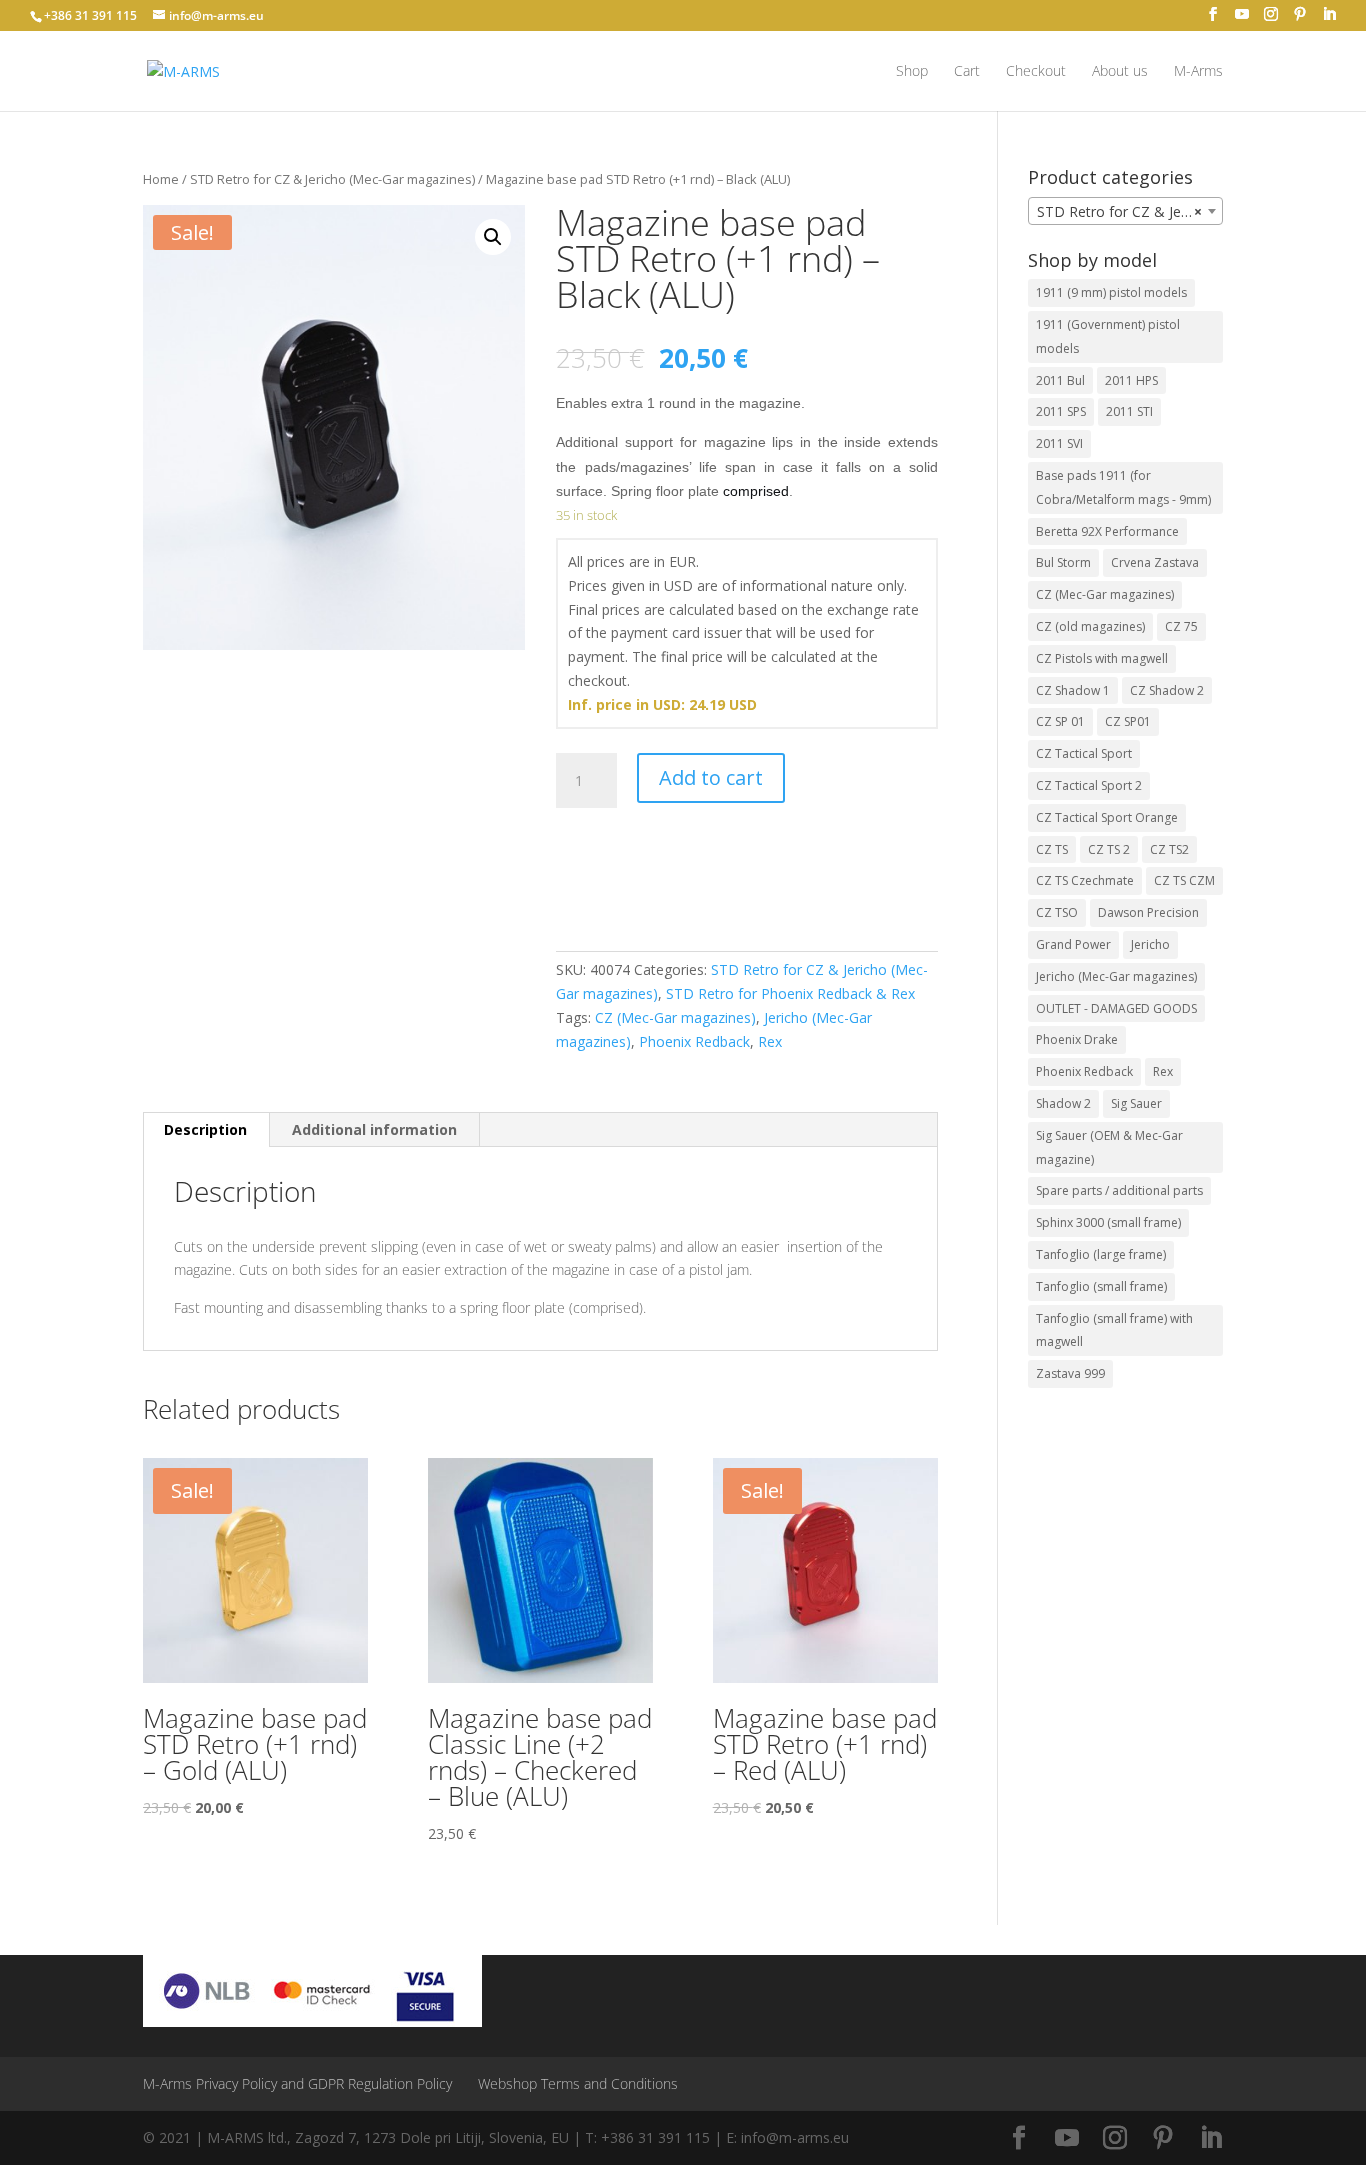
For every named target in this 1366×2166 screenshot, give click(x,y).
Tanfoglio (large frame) (1101, 1254)
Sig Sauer (1136, 1103)
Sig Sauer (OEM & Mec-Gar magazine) (1109, 1147)
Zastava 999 (1070, 1373)
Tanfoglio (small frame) (1101, 1286)
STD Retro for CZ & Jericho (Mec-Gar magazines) (332, 179)
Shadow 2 (1063, 1103)
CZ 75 (1181, 626)
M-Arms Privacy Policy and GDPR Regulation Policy (297, 2083)
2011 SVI (1059, 443)
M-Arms (1198, 72)
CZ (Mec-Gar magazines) (675, 1017)
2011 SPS (1061, 411)
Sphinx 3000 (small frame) (1108, 1222)
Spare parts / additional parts (1119, 1190)
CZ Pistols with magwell (1102, 658)
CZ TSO (1057, 912)
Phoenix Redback (694, 1041)
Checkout (1036, 72)
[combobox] (1125, 211)
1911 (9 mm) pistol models (1111, 292)
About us (1120, 72)
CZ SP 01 (1060, 721)
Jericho (1150, 944)
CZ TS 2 (1109, 849)
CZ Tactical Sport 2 (1089, 785)
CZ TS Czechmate (1085, 880)
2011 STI (1129, 411)
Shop (912, 72)
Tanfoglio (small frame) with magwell (1114, 1330)
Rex (770, 1041)
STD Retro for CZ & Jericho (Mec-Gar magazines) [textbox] (1129, 211)
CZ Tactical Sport (1084, 753)
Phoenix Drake (1077, 1039)
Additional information (374, 1129)
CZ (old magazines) (1090, 626)
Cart (967, 72)
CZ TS (1052, 849)
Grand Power (1073, 944)
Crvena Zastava (1155, 562)
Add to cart (711, 777)
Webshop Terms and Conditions (578, 2083)
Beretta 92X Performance (1107, 531)
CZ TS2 (1169, 849)
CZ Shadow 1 (1073, 690)
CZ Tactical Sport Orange (1107, 817)
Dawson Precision (1148, 912)
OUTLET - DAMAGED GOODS (1116, 1008)
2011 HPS (1131, 380)
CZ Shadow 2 (1167, 690)
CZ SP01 (1128, 721)
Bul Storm (1063, 562)
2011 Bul (1060, 380)
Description (205, 1129)
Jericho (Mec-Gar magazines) (1116, 976)
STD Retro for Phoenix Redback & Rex (790, 993)
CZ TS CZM (1184, 880)
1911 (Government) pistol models (1108, 336)
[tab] (206, 1130)
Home (161, 179)
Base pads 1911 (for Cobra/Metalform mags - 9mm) (1123, 487)
